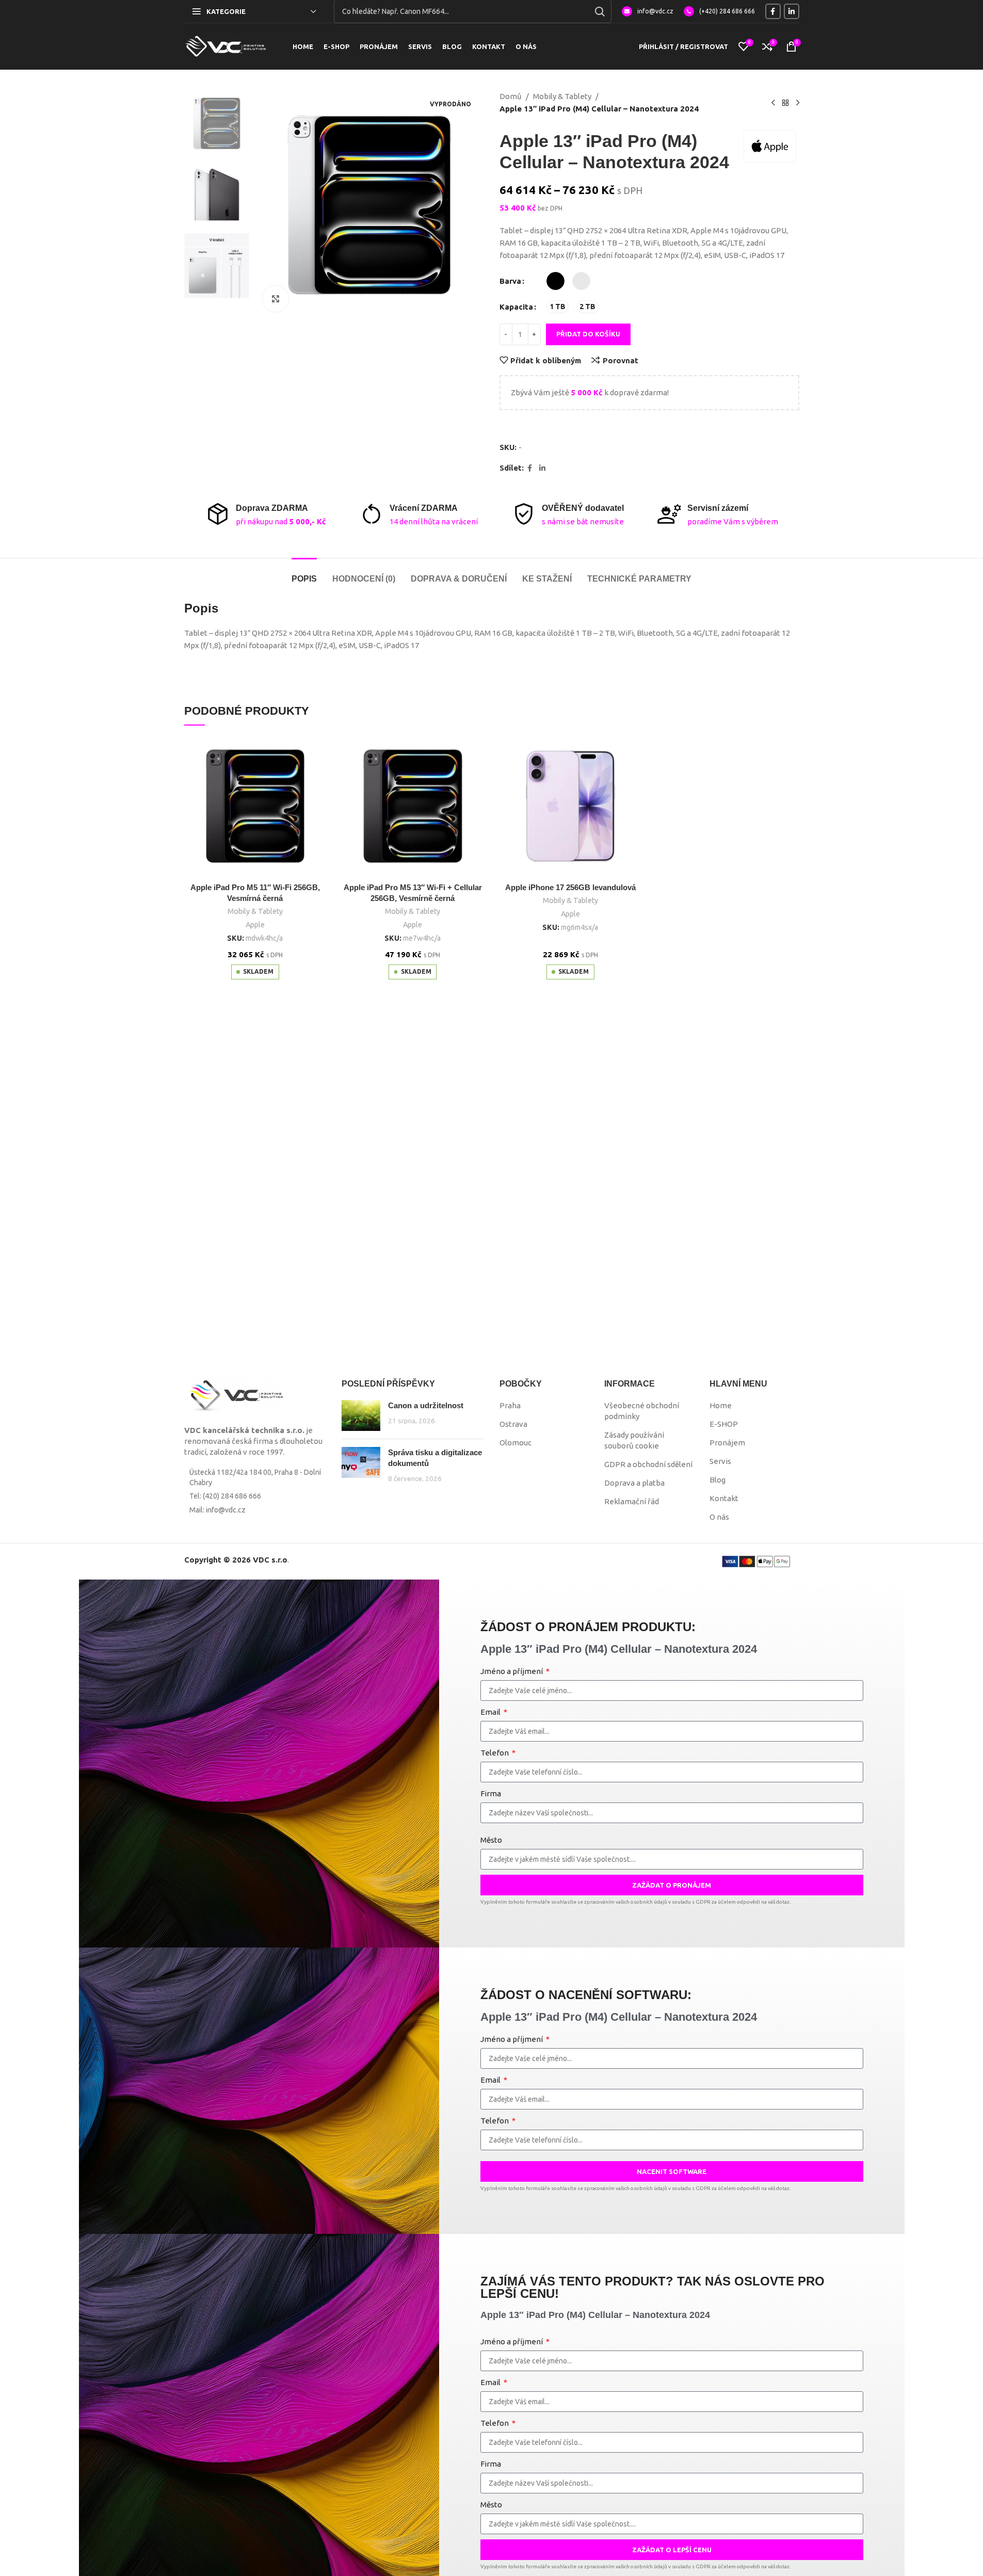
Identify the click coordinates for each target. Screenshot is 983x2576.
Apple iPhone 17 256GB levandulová (570, 887)
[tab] (304, 574)
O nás (719, 1517)
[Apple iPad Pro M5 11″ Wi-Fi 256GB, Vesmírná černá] (255, 806)
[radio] (555, 281)
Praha (510, 1405)
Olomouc (515, 1443)
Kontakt (724, 1498)
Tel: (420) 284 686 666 (225, 1496)
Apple (255, 925)
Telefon (495, 1753)
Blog (718, 1480)
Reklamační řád (632, 1501)
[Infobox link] (648, 11)
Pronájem (727, 1443)
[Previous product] (773, 103)
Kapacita (516, 307)
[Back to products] (785, 103)
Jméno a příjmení (512, 1671)
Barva (510, 281)
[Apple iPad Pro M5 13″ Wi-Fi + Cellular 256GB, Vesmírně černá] (413, 806)
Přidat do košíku (588, 334)
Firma (491, 1793)
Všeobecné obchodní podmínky (642, 1411)
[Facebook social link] (773, 11)
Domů (511, 96)
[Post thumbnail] (361, 1415)
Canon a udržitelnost (426, 1405)
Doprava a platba (634, 1483)
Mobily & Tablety (562, 96)
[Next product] (798, 103)
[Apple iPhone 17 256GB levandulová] (571, 806)
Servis (720, 1461)
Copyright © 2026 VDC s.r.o (236, 1560)
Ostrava (513, 1424)
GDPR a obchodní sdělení (648, 1464)
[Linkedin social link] (792, 11)
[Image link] (233, 1396)
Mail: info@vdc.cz (217, 1510)
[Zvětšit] (276, 299)
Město (491, 1840)
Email (491, 1712)
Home (721, 1405)
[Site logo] (225, 46)
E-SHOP (724, 1424)
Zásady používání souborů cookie (634, 1440)
